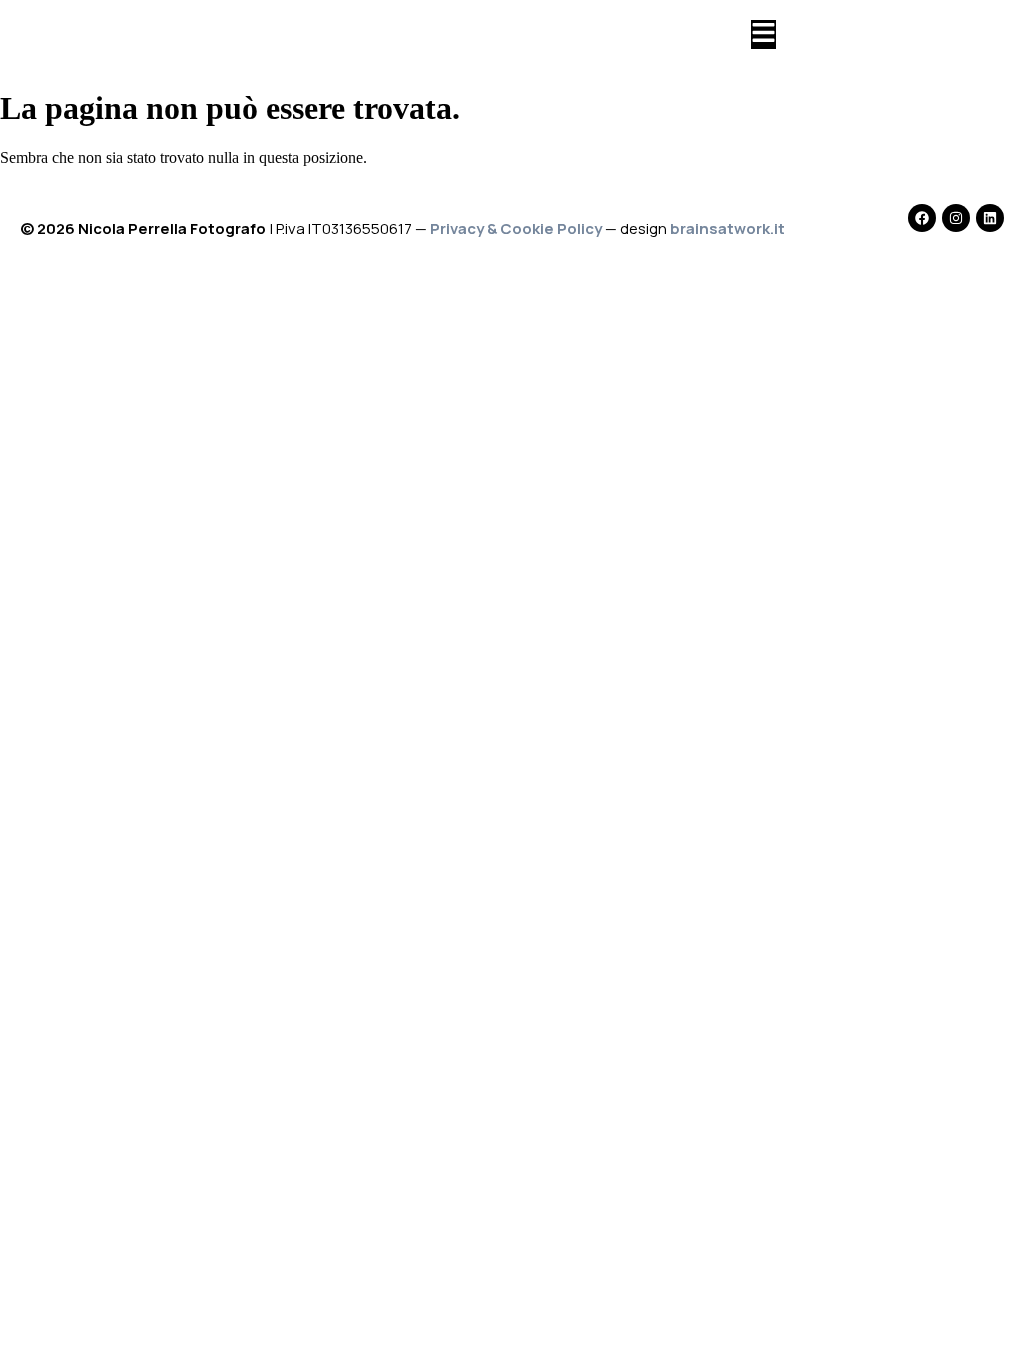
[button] (763, 34)
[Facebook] (922, 218)
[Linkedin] (990, 218)
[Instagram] (956, 218)
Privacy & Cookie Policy (516, 228)
